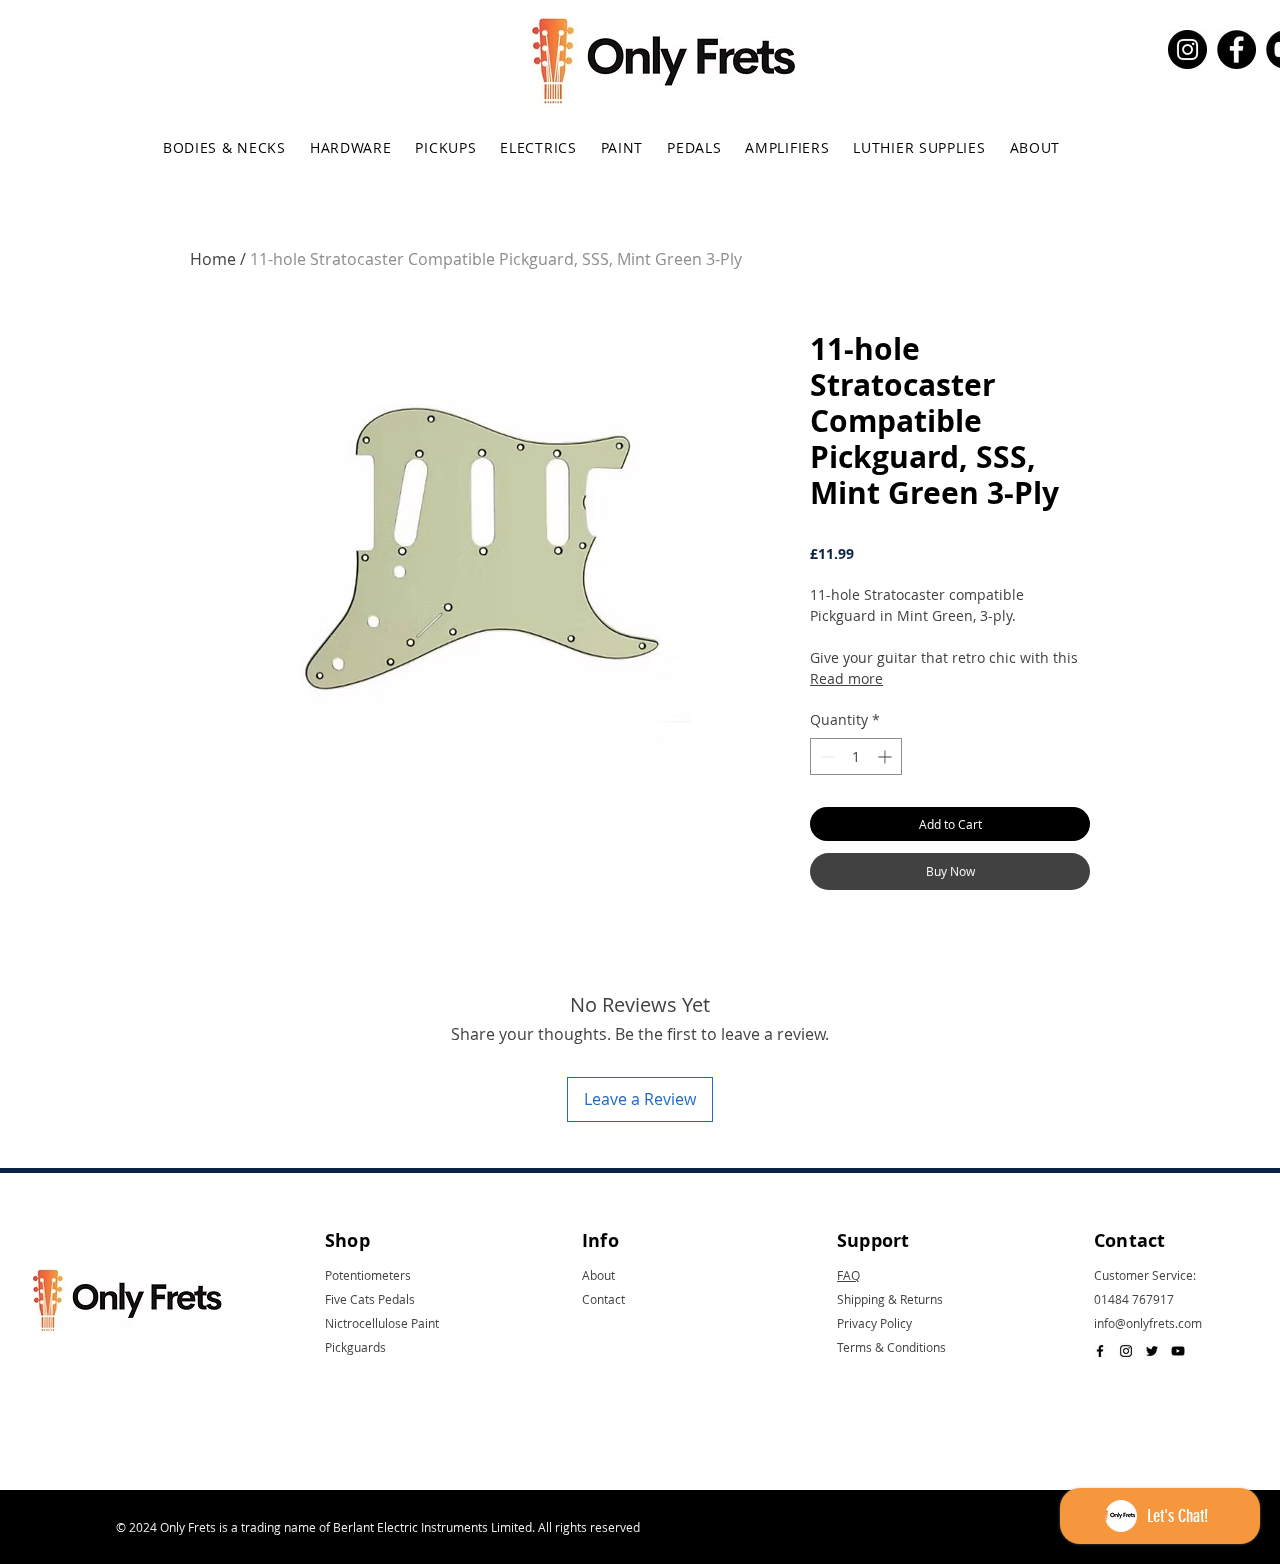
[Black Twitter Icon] (1152, 1351)
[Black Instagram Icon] (1126, 1351)
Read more (846, 678)
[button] (224, 147)
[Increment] (886, 756)
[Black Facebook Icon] (1100, 1351)
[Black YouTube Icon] (1178, 1351)
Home (213, 259)
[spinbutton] (856, 756)
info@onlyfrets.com (1148, 1323)
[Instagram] (1187, 49)
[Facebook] (1236, 49)
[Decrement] (825, 756)
